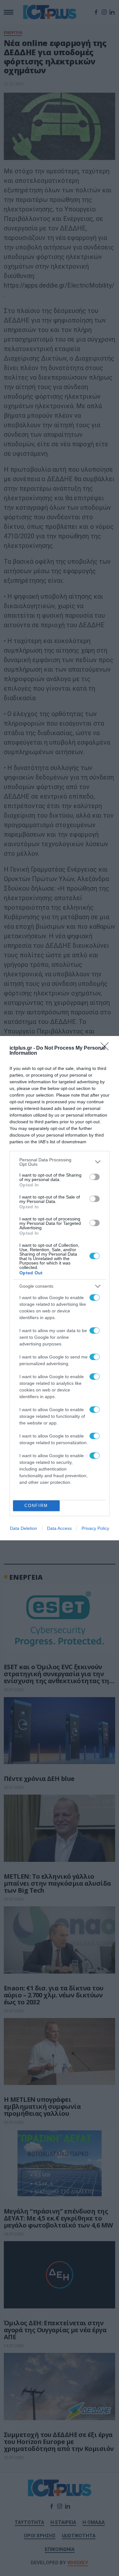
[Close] (107, 1048)
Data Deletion (23, 1528)
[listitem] (60, 1162)
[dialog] (60, 1288)
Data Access (59, 1528)
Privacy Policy (95, 1528)
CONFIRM (36, 1506)
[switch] (95, 1177)
